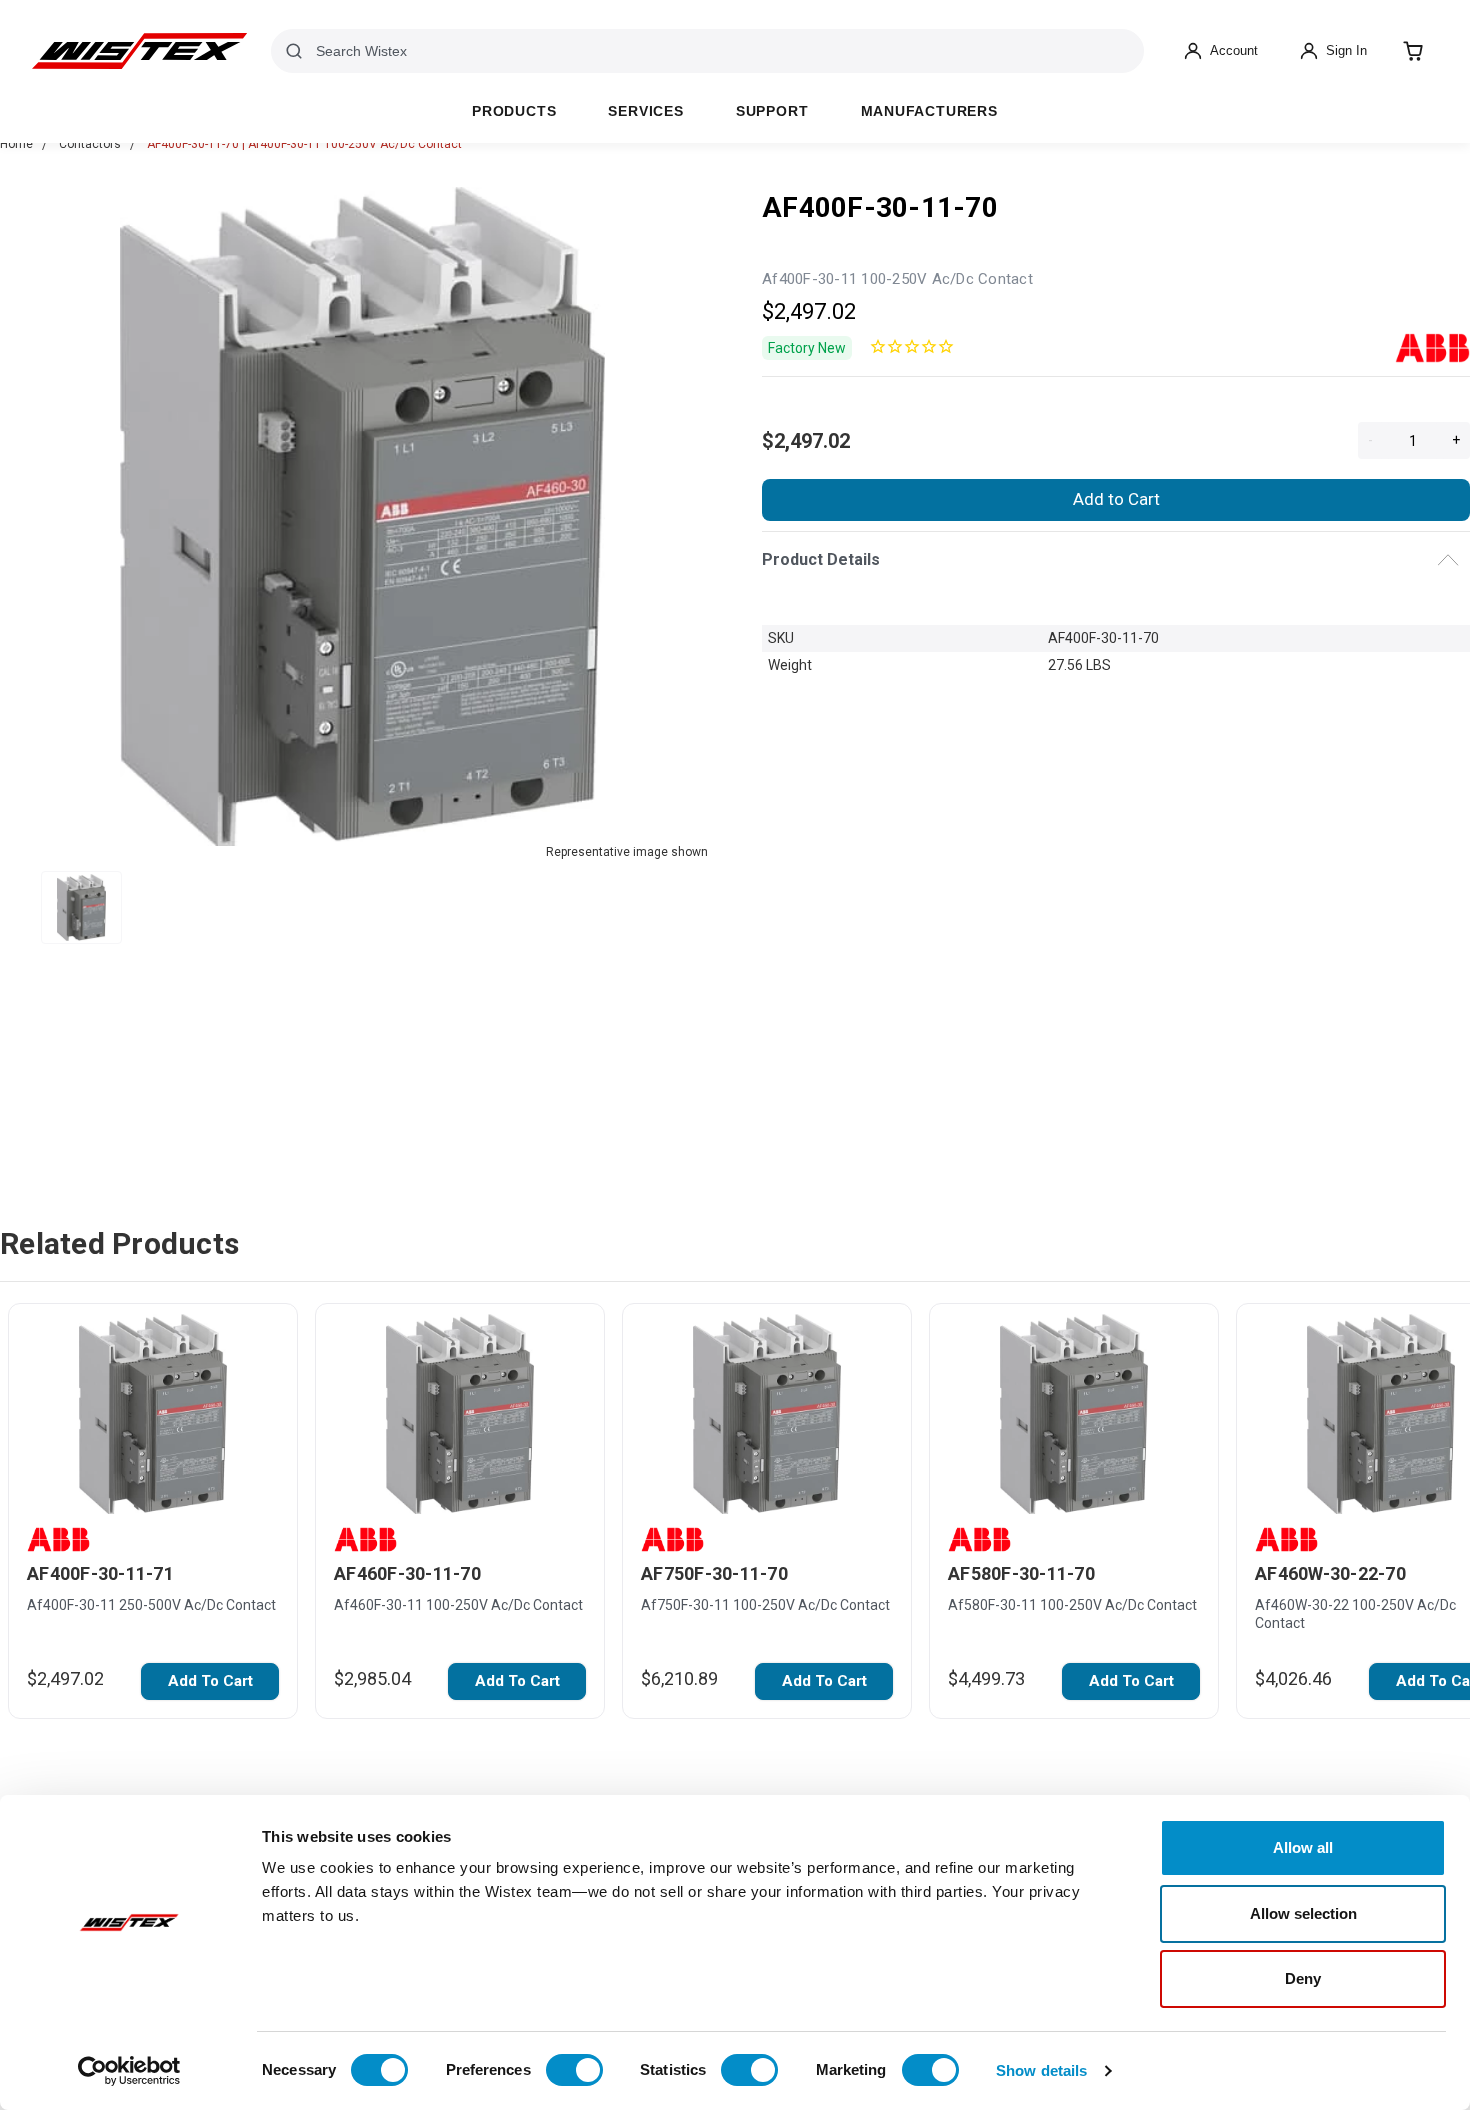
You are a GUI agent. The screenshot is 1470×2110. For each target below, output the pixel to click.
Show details (1041, 2070)
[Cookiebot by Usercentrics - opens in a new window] (129, 2071)
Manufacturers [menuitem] (929, 111)
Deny (1303, 1978)
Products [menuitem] (514, 111)
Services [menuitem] (645, 111)
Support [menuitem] (772, 111)
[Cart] (1413, 51)
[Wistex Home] (139, 51)
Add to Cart (1116, 499)
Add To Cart (210, 1681)
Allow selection (1303, 1913)
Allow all (1303, 1847)
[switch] (574, 2070)
